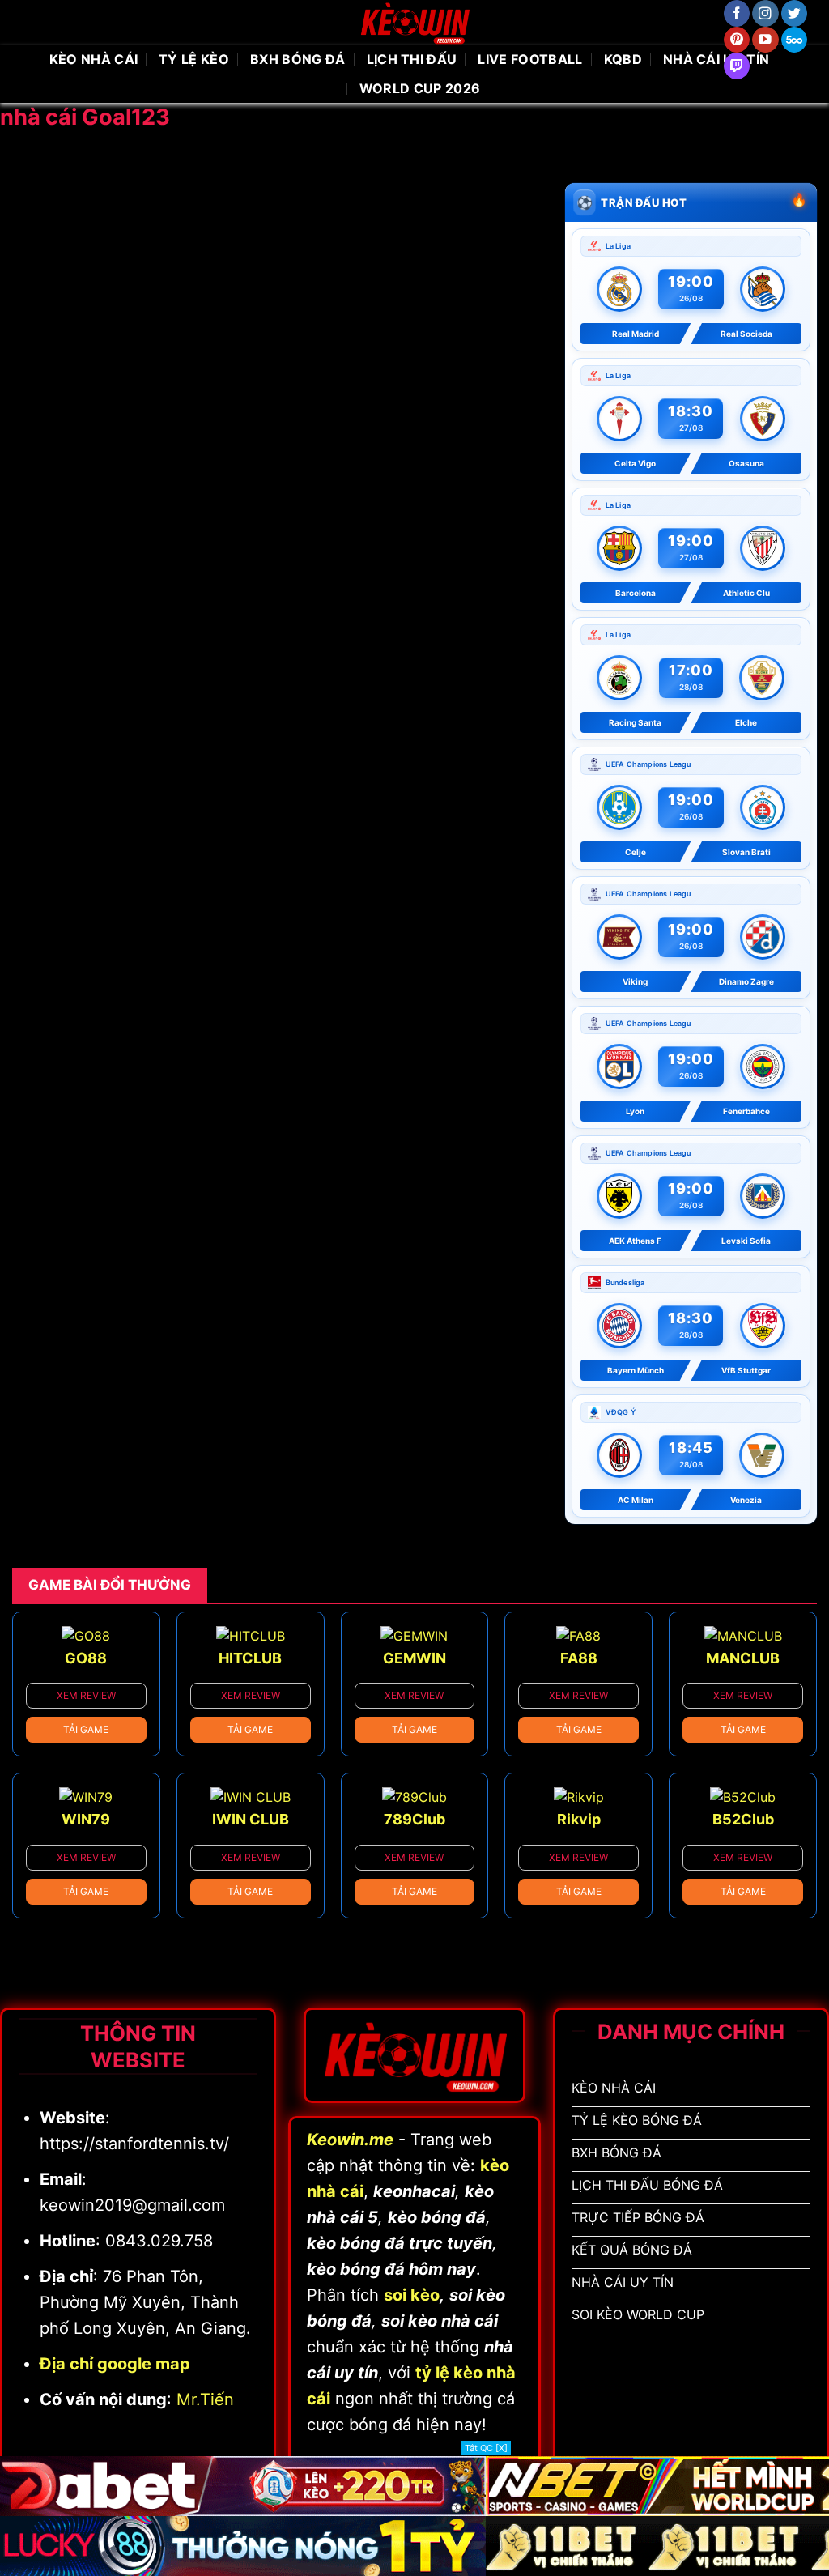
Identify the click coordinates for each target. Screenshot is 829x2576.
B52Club (743, 1819)
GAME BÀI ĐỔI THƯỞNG (110, 1585)
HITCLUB (250, 1658)
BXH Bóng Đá (298, 59)
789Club (414, 1819)
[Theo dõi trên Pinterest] (737, 40)
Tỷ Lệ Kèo (194, 59)
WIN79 (86, 1819)
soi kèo (412, 2295)
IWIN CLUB (251, 1819)
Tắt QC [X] (486, 2448)
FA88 (579, 1658)
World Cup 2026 (420, 88)
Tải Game (86, 1729)
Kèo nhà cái (94, 59)
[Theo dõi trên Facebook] (737, 13)
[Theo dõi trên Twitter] (795, 13)
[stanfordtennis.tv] (414, 22)
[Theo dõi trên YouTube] (765, 40)
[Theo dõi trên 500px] (795, 40)
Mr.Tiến (205, 2399)
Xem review (86, 1695)
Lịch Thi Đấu (412, 59)
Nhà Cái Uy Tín (716, 59)
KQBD (623, 59)
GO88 (86, 1658)
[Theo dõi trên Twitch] (737, 66)
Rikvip (579, 1819)
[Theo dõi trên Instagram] (765, 13)
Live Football (530, 59)
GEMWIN (414, 1658)
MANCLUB (743, 1658)
